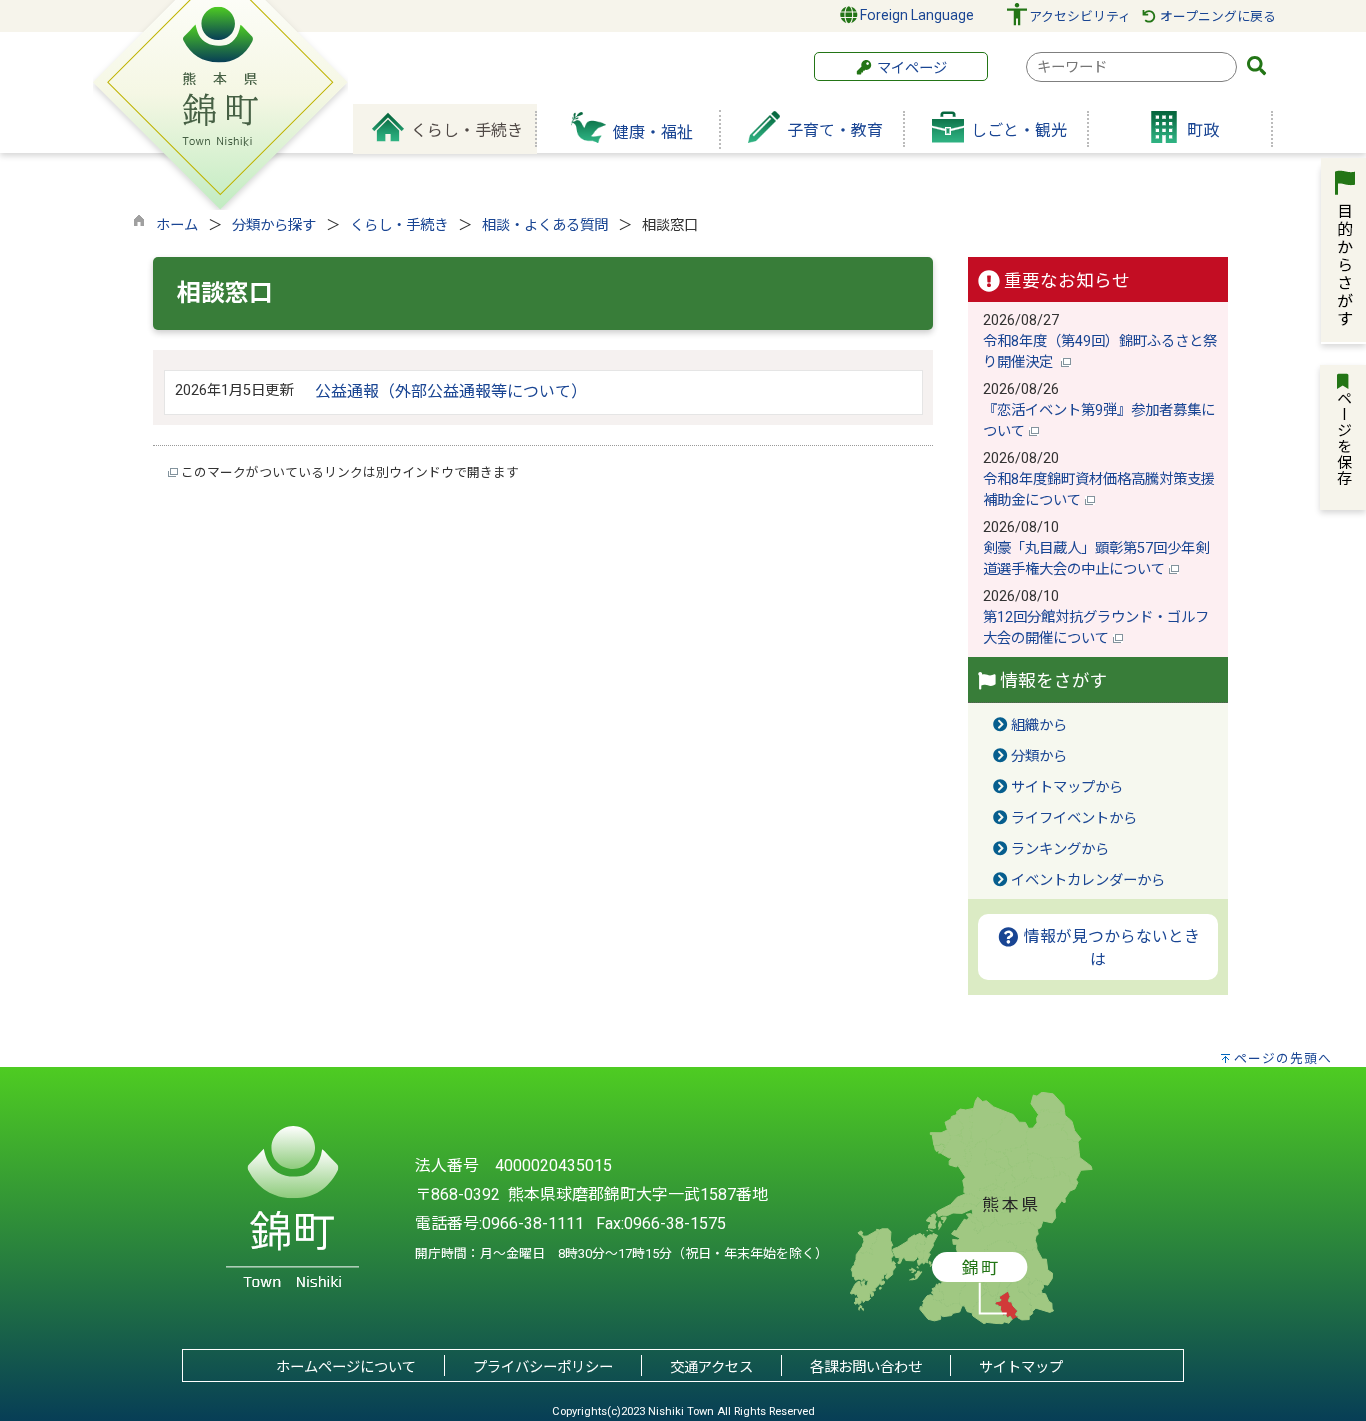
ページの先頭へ (1283, 1058)
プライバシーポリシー (543, 1367)
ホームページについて (346, 1367)
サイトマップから (1067, 787)
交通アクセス (711, 1367)
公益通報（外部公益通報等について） (451, 391)
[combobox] (1131, 67)
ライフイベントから (1074, 818)
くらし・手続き (399, 225)
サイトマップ (1021, 1367)
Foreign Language (915, 15)
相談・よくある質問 (545, 225)
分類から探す (274, 225)
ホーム (177, 225)
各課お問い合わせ (866, 1367)
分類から (1039, 756)
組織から (1039, 725)
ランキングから (1060, 849)
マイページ (910, 68)
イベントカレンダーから (1088, 880)
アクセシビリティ (1080, 16)
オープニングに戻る (1216, 16)
